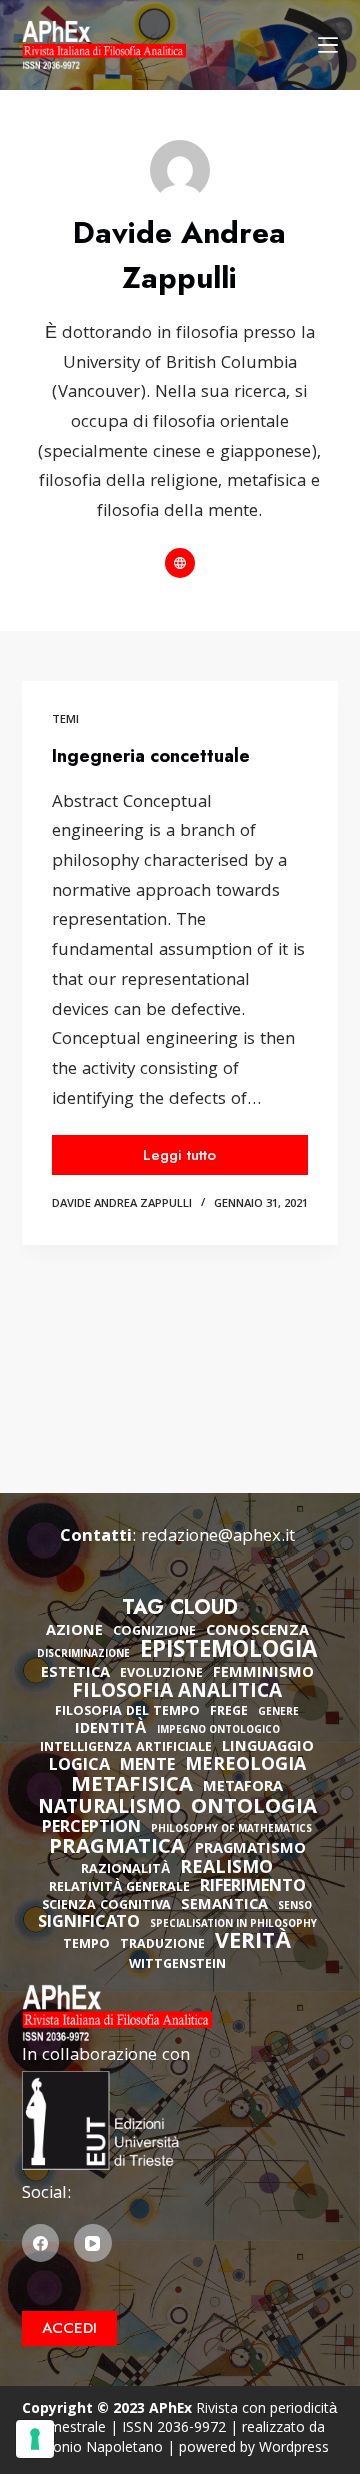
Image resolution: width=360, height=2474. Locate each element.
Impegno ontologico (218, 1731)
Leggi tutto (200, 1159)
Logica (79, 1767)
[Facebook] (41, 2243)
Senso (295, 1907)
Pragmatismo (250, 1850)
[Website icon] (180, 563)
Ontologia (254, 1809)
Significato (89, 1924)
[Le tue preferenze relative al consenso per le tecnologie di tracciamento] (35, 2439)
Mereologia (245, 1766)
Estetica (75, 1674)
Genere (278, 1713)
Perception (91, 1829)
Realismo (226, 1869)
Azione (74, 1632)
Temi (65, 720)
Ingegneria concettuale (151, 756)
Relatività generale (119, 1888)
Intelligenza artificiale (126, 1748)
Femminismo (263, 1674)
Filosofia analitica (177, 1693)
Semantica (224, 1906)
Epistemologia (228, 1653)
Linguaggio (268, 1748)
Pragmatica (117, 1849)
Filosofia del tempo (127, 1712)
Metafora (243, 1788)
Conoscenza (257, 1632)
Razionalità (125, 1870)
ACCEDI (69, 2328)
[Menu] (328, 45)
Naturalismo (109, 1809)
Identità (111, 1730)
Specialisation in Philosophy (233, 1925)
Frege (229, 1712)
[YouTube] (93, 2243)
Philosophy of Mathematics (231, 1830)
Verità (253, 1944)
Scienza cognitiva (106, 1906)
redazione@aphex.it (218, 1537)
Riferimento (253, 1888)
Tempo (86, 1945)
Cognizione (154, 1632)
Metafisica (132, 1787)
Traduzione (162, 1945)
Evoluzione (161, 1674)
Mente (147, 1767)
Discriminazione (83, 1655)
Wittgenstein (177, 1965)
